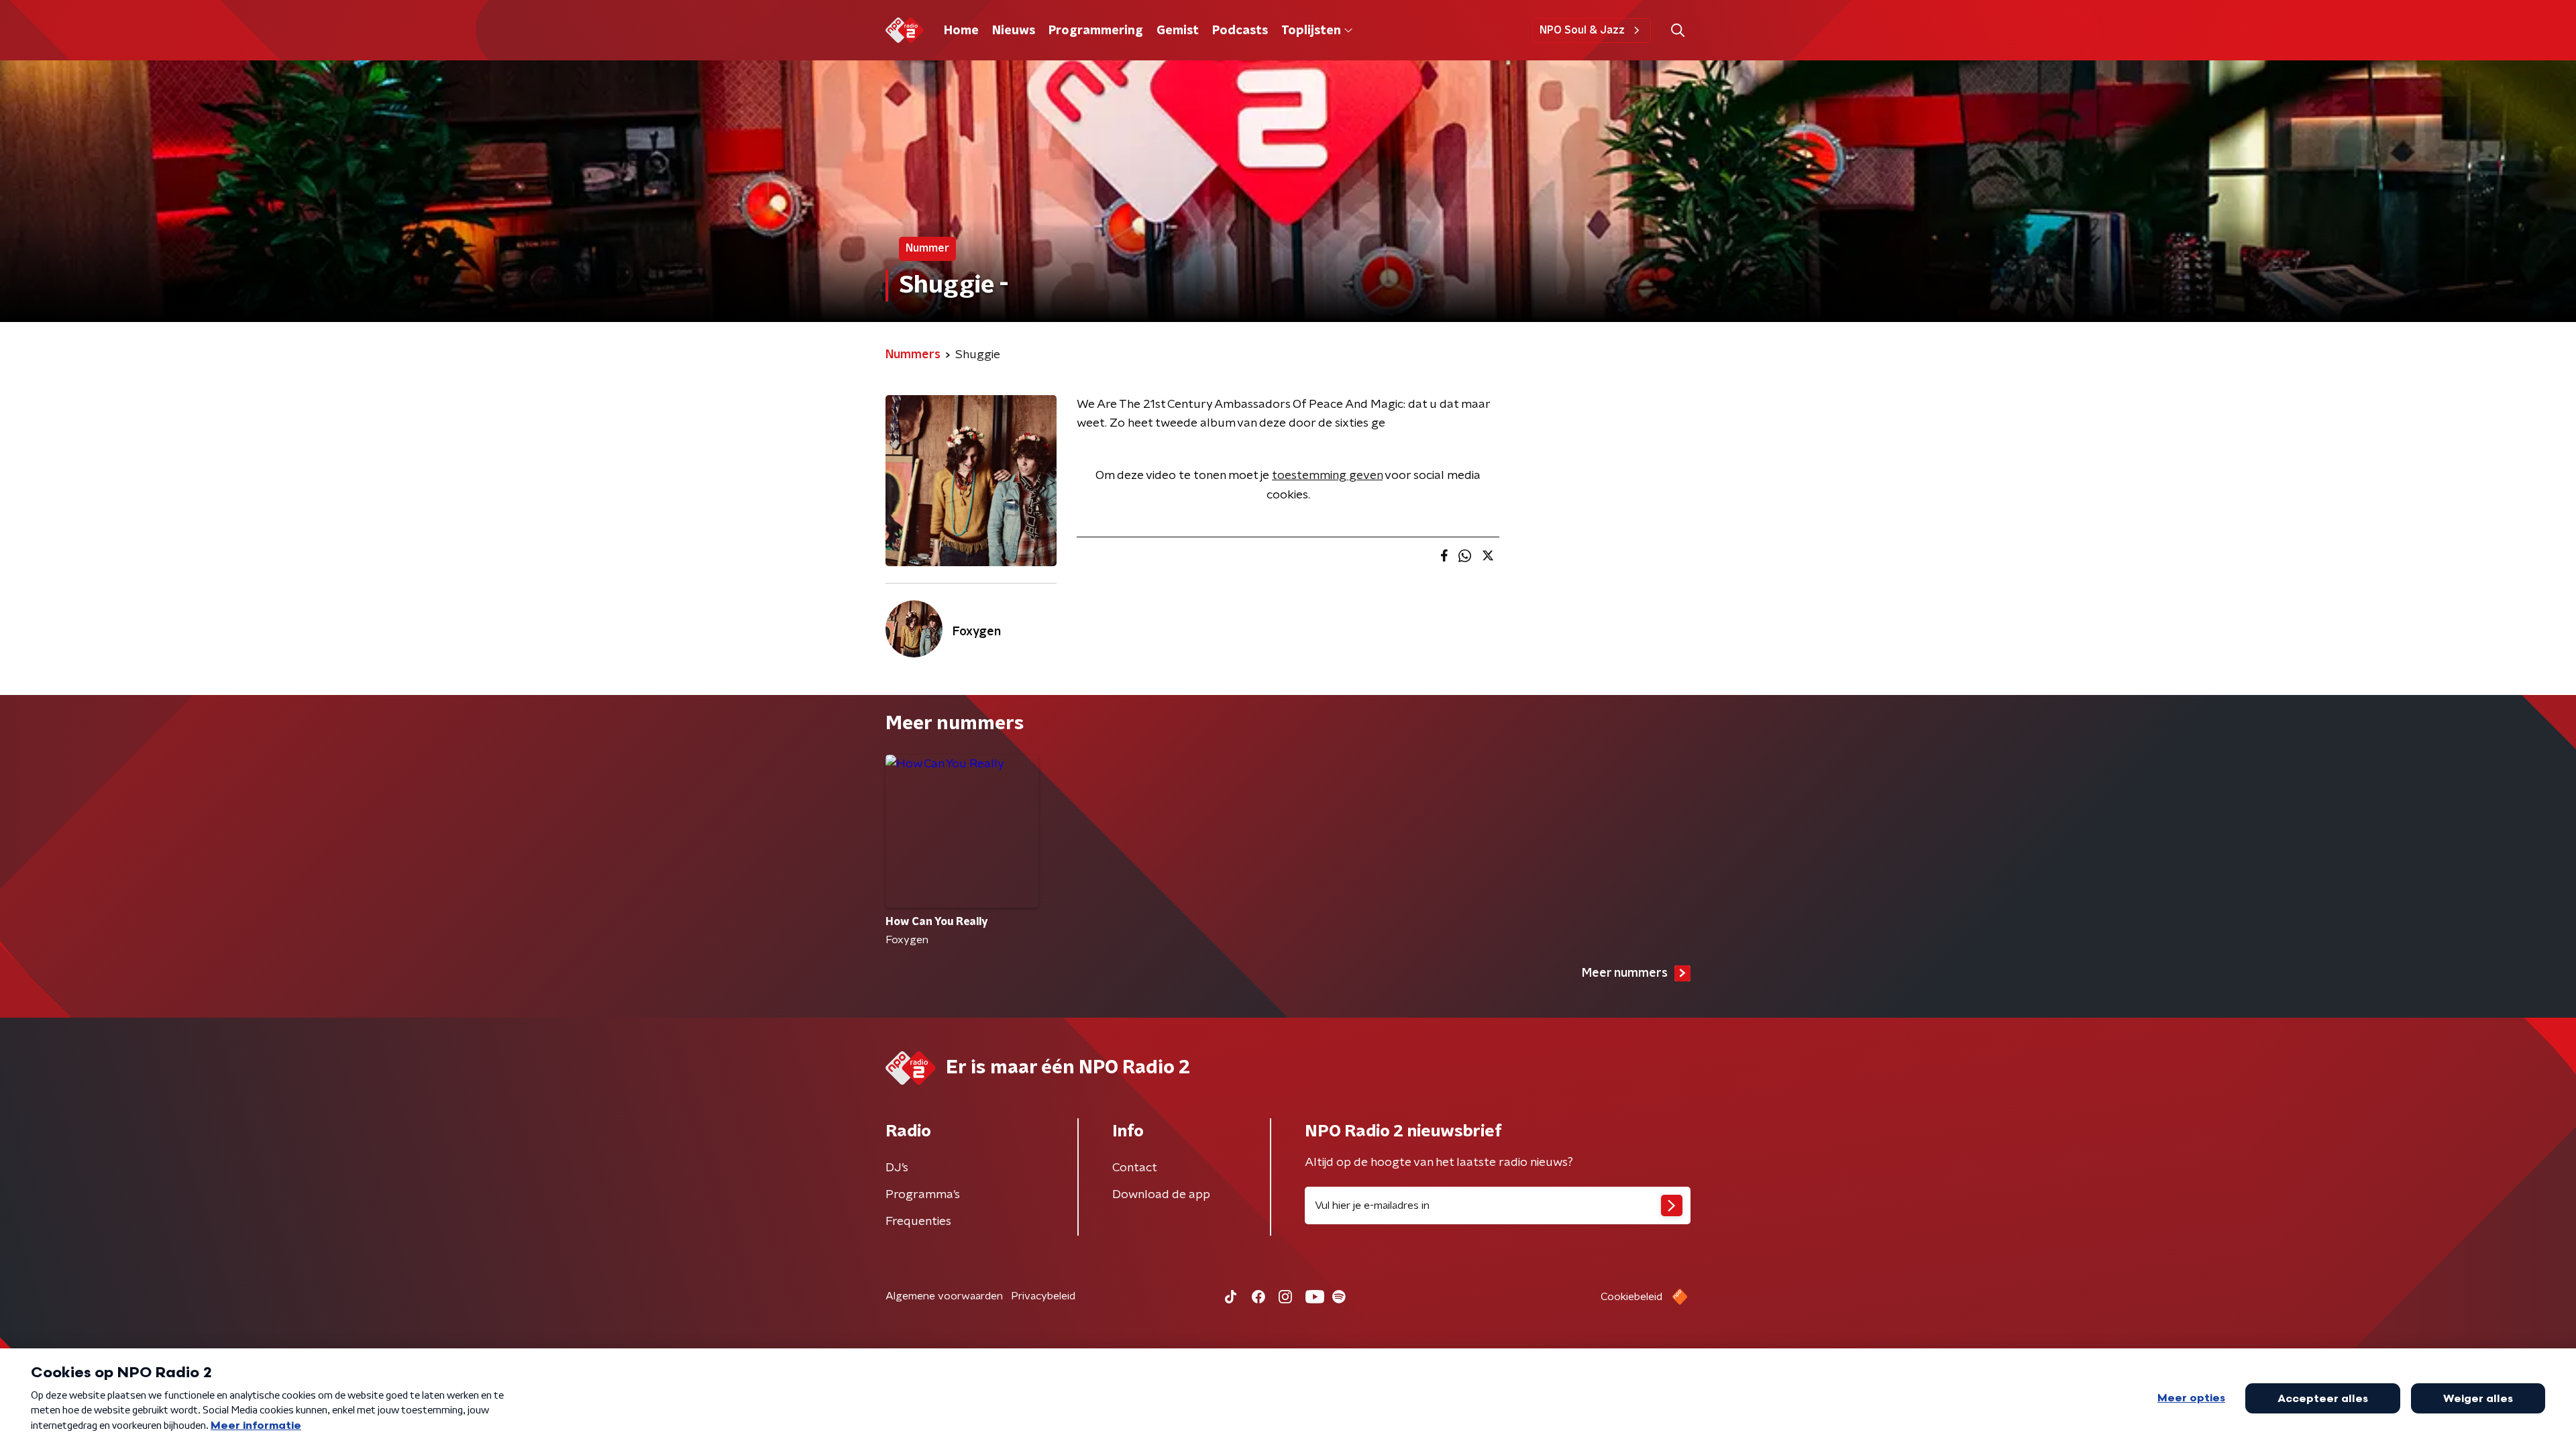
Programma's (923, 1195)
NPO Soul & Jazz (1582, 30)
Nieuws (1014, 31)
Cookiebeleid (1631, 1297)
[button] (1677, 31)
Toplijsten (1311, 31)
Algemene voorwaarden (944, 1296)
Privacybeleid (1043, 1296)
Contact (1135, 1168)
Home (961, 31)
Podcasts (1240, 31)
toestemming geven (1327, 476)
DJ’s (897, 1168)
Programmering (1096, 31)
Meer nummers (1625, 973)
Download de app (1161, 1195)
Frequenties (918, 1222)
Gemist (1178, 31)
